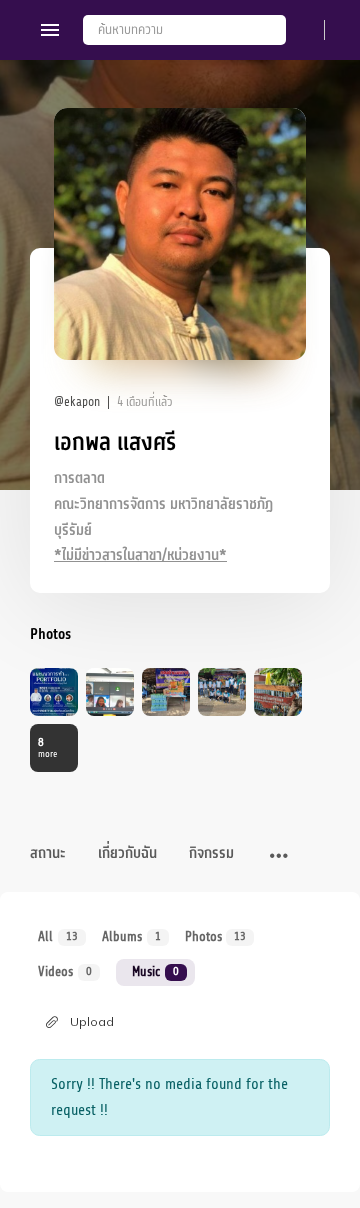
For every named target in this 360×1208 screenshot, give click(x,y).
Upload (92, 1021)
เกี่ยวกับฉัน (127, 853)
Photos (216, 936)
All (58, 936)
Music (155, 971)
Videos (65, 971)
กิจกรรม (211, 853)
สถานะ (48, 853)
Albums (131, 936)
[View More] (279, 857)
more (47, 747)
